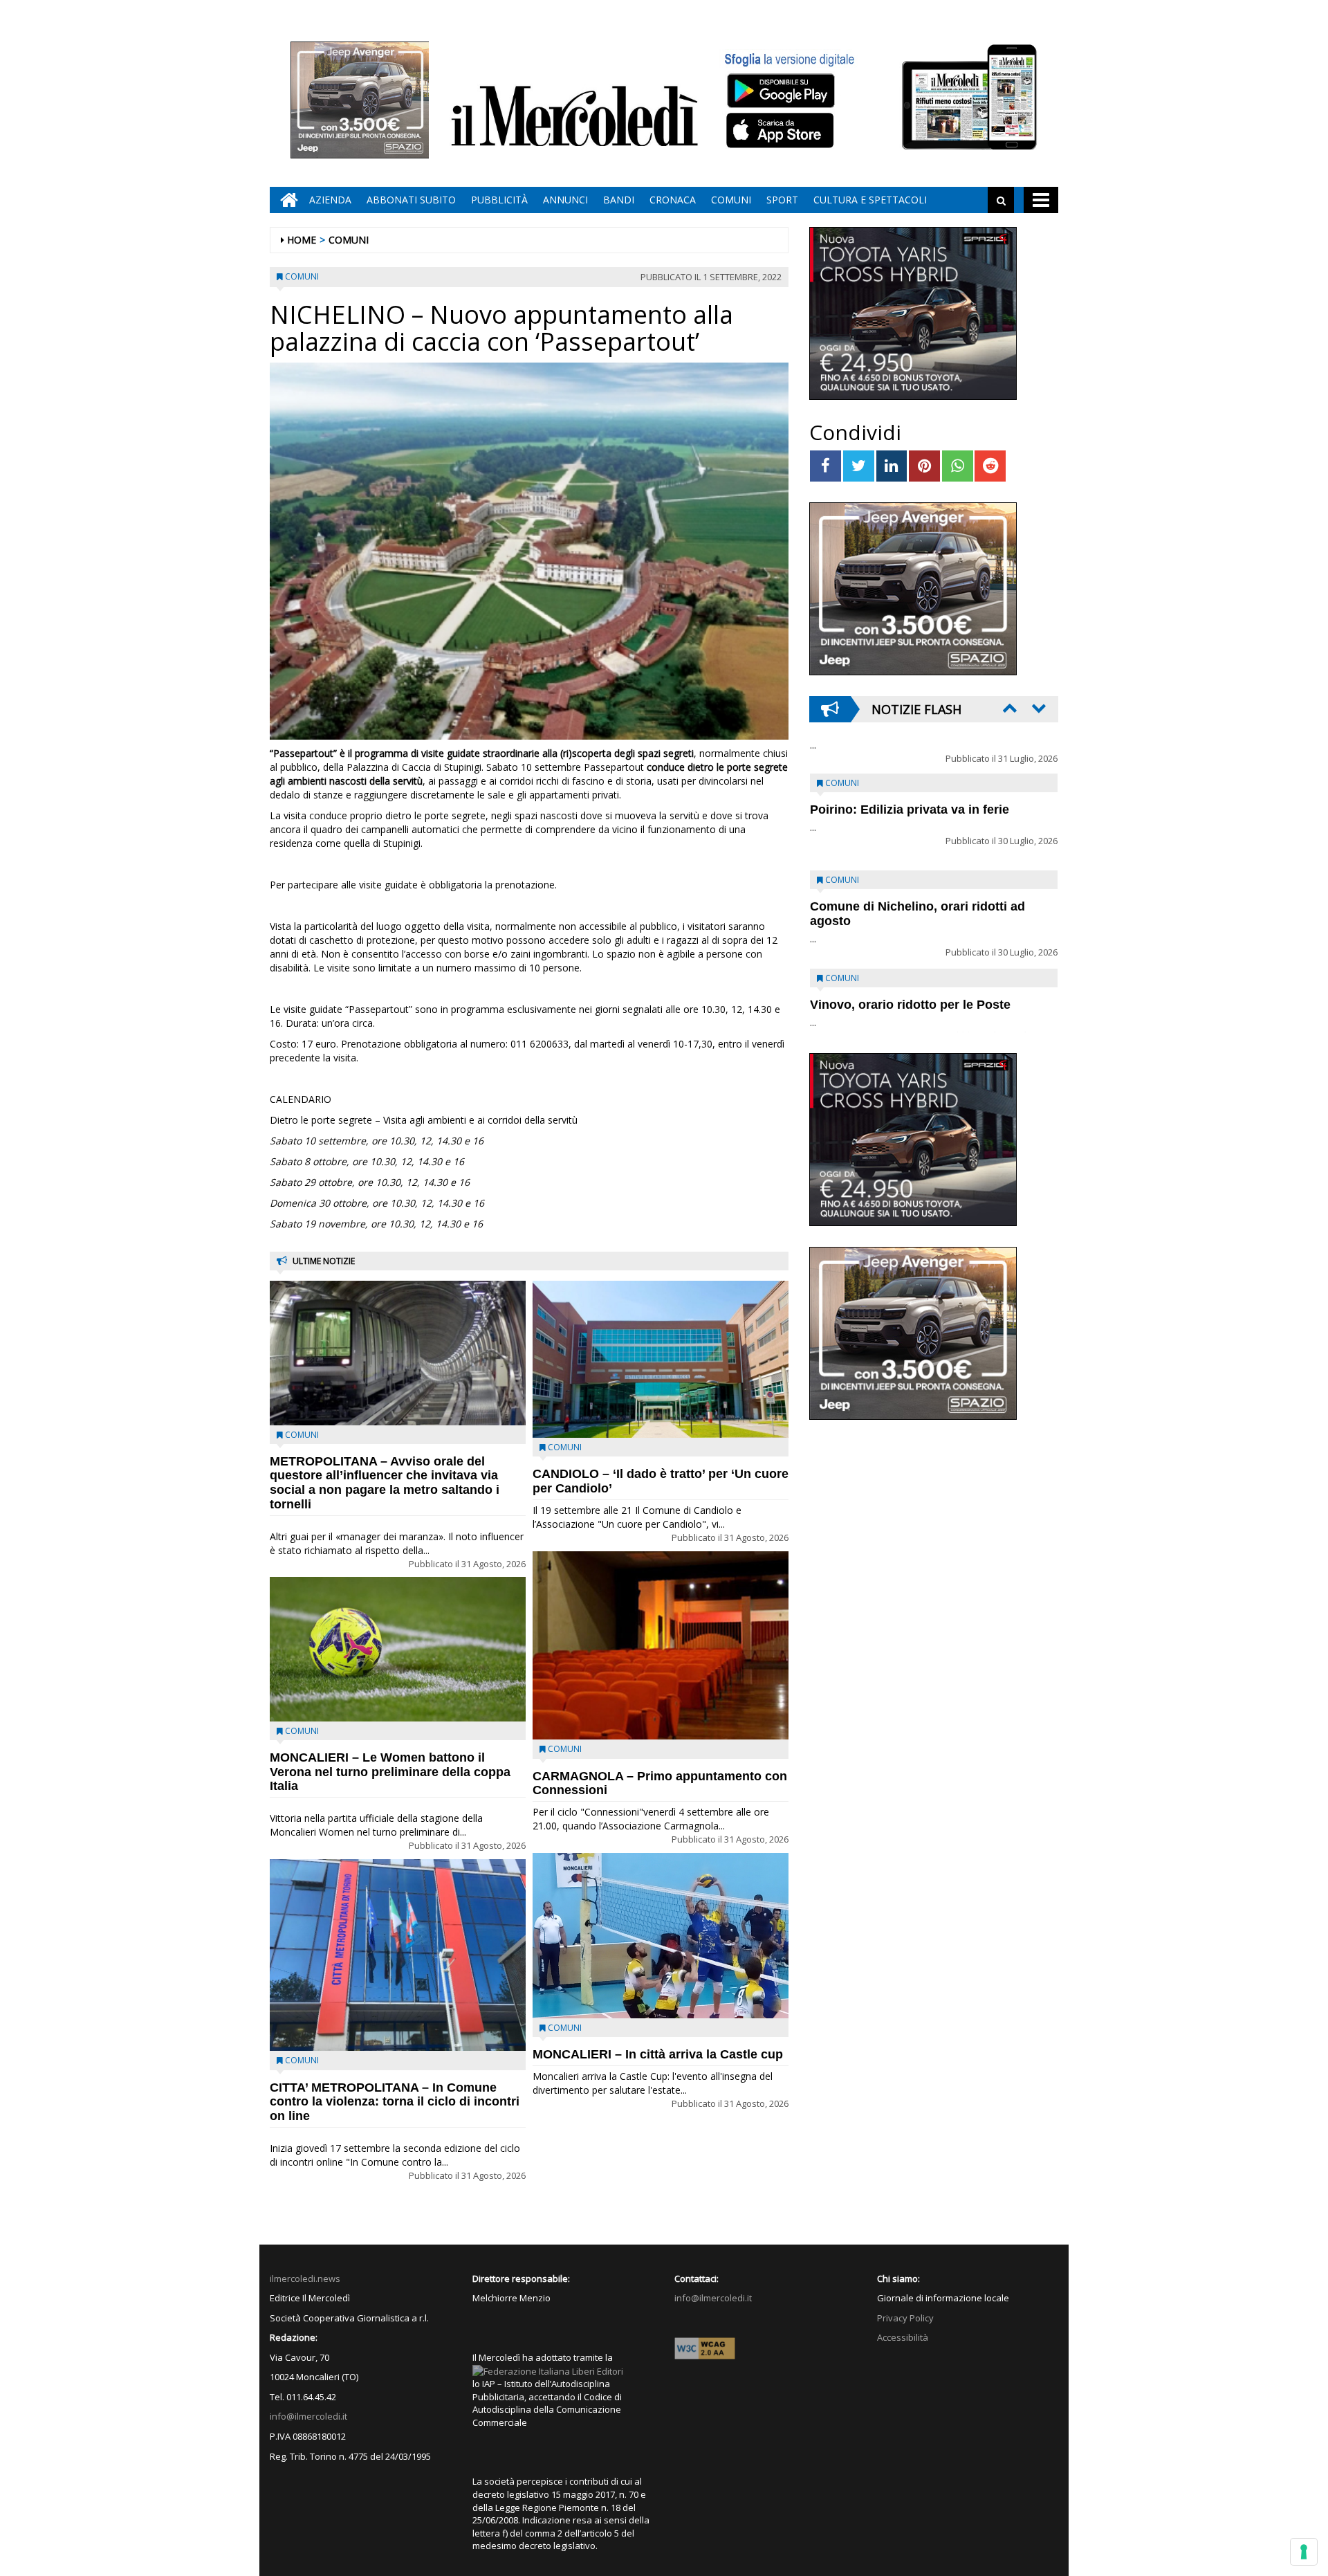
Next (1037, 708)
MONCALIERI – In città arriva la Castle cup (658, 2054)
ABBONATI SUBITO (411, 200)
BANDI (619, 200)
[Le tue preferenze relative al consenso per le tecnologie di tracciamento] (1304, 2552)
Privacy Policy (905, 2318)
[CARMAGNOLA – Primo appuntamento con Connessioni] (661, 1646)
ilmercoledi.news (305, 2278)
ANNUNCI (565, 200)
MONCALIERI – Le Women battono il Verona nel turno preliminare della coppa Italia (390, 1772)
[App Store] (782, 131)
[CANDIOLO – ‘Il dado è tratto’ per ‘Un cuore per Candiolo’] (661, 1359)
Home (302, 240)
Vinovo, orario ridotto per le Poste (910, 777)
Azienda (330, 200)
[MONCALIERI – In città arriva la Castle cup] (661, 1936)
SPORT (782, 200)
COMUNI (731, 200)
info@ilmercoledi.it (308, 2416)
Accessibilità (903, 2337)
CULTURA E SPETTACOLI (870, 200)
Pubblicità (499, 200)
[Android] (780, 90)
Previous (1008, 708)
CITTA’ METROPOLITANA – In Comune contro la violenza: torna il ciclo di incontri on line (395, 2102)
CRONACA (673, 200)
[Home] (286, 200)
